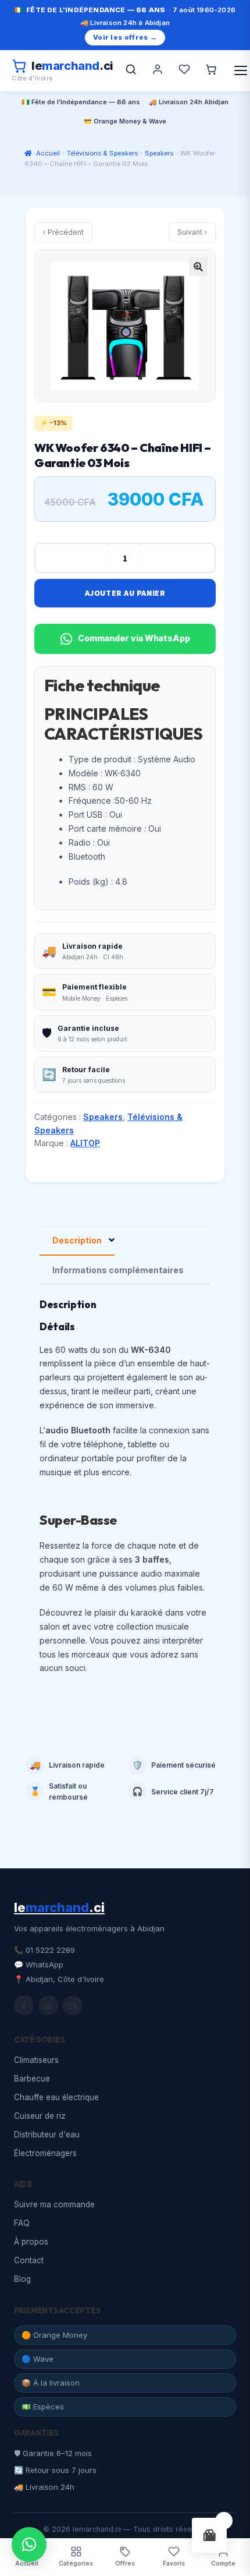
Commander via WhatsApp (134, 638)
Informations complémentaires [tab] (118, 1270)
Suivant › (192, 232)
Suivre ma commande (54, 2204)
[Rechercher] (131, 70)
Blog (22, 2279)
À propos (31, 2242)
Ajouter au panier (125, 593)
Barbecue (32, 2079)
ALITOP (85, 1143)
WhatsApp (44, 1964)
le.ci (59, 1907)
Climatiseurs (36, 2060)
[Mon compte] (158, 70)
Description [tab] (77, 1240)
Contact (29, 2260)
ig (48, 2006)
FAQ (22, 2223)
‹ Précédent (63, 232)
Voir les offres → (125, 37)
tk (73, 2006)
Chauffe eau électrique (56, 2097)
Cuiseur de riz (40, 2116)
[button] (198, 267)
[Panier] (211, 70)
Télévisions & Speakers (102, 153)
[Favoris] (184, 70)
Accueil (48, 153)
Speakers (159, 153)
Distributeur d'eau (47, 2135)
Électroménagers (45, 2153)
